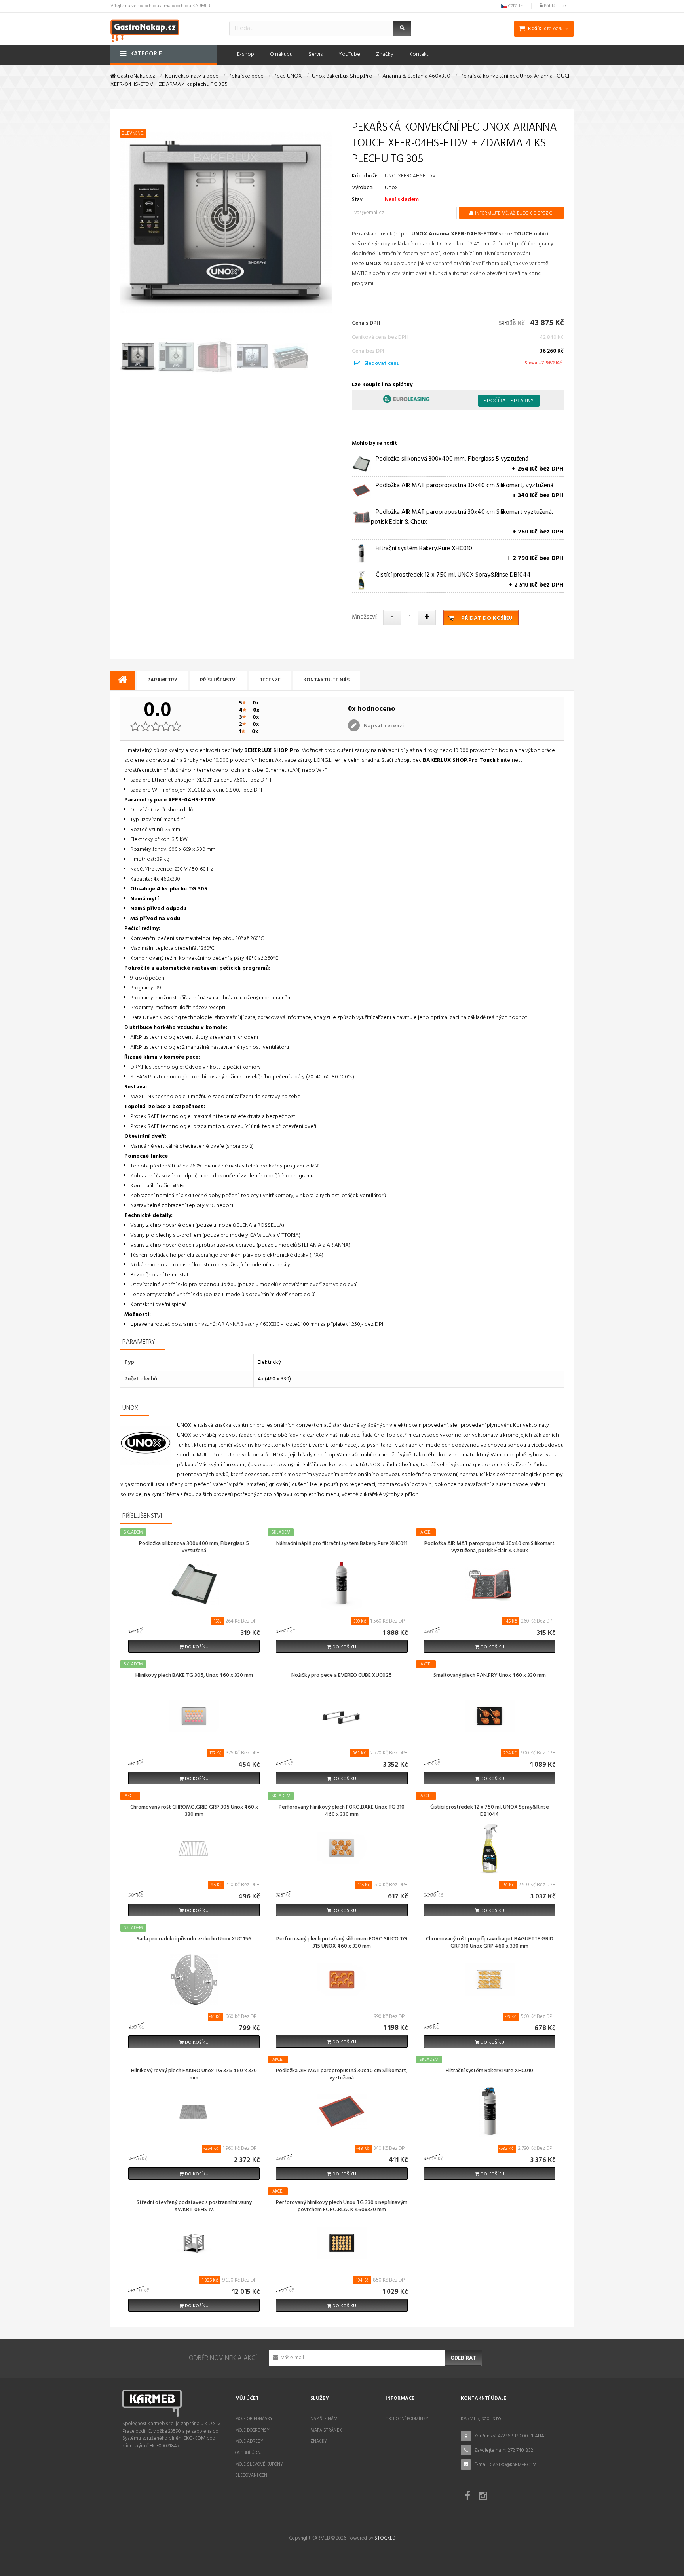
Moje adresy (249, 2441)
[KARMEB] (145, 30)
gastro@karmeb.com (513, 2465)
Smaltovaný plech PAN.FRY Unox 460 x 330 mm (490, 1676)
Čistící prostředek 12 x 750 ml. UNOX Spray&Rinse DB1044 (490, 1811)
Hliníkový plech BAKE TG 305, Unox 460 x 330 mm (194, 1676)
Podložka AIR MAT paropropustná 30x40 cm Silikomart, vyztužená (342, 2075)
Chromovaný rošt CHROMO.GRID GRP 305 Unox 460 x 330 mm (194, 1811)
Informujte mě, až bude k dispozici (514, 213)
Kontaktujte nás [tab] (326, 680)
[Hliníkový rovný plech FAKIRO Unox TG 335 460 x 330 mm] (194, 2112)
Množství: (365, 617)
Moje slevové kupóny (259, 2464)
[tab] (123, 681)
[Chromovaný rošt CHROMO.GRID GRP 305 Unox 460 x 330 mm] (194, 1848)
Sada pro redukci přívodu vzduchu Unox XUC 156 (194, 1940)
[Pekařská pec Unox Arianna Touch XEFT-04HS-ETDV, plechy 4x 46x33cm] (138, 357)
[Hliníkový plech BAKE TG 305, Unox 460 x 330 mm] (194, 1716)
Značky (319, 2441)
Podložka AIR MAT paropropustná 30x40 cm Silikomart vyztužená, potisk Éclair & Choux (489, 1548)
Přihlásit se (554, 6)
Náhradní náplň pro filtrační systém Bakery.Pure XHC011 (342, 1544)
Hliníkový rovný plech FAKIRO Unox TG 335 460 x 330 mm (194, 2075)
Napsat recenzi (383, 726)
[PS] (357, 364)
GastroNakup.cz (135, 76)
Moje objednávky (254, 2419)
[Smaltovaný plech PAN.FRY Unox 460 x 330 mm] (490, 1716)
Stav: (358, 200)
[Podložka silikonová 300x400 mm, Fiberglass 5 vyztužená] (194, 1584)
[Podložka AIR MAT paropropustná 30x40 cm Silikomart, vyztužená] (342, 2112)
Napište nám (324, 2419)
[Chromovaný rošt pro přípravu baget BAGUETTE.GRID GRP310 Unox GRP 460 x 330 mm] (490, 1980)
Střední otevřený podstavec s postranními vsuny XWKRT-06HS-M (194, 2207)
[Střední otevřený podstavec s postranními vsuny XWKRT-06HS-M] (194, 2243)
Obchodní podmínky (407, 2419)
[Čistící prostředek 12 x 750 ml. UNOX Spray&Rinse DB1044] (490, 1848)
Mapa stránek (326, 2430)
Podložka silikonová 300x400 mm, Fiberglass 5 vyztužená (194, 1548)
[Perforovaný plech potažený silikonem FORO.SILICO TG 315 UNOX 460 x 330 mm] (342, 1980)
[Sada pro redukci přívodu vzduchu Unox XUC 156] (194, 1980)
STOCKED (385, 2538)
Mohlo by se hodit (375, 443)
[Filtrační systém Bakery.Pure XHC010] (490, 2112)
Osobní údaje (250, 2453)
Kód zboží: (365, 176)
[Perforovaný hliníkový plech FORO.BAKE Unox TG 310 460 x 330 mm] (342, 1848)
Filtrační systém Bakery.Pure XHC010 (489, 2071)
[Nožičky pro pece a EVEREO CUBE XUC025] (342, 1716)
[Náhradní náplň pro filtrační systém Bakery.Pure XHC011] (342, 1584)
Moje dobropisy (252, 2430)
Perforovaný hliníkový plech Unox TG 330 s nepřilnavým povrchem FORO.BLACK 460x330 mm (342, 2207)
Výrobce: (363, 188)
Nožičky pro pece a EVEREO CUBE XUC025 (342, 1676)
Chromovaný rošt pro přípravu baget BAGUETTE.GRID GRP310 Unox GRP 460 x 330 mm (490, 1943)
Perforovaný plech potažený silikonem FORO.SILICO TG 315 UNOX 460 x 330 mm (342, 1943)
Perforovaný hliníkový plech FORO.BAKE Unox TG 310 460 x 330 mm (342, 1811)
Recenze (270, 680)
